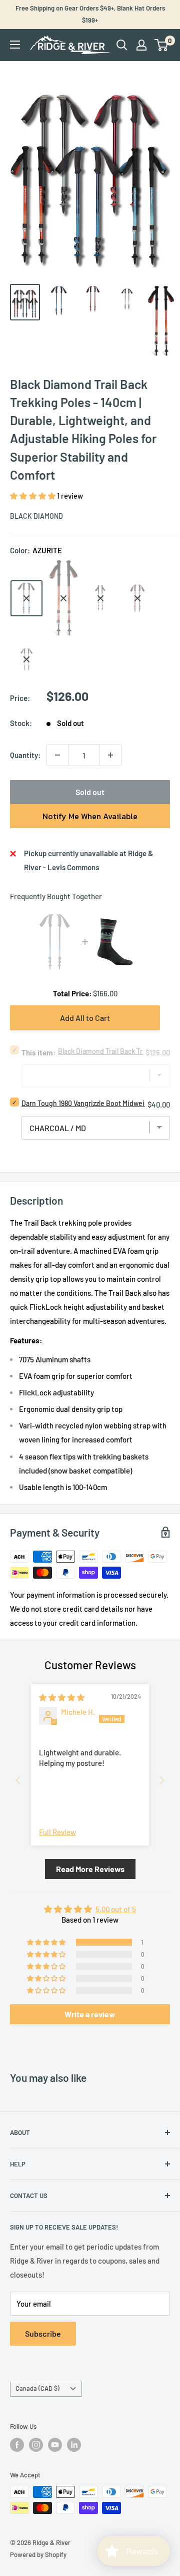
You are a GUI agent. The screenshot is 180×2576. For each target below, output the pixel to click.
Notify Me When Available (90, 816)
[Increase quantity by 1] (110, 755)
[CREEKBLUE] (100, 598)
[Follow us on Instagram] (36, 2445)
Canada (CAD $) (37, 2388)
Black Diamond (36, 516)
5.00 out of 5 (116, 1909)
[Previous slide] (18, 1780)
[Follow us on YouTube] (55, 2445)
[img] (62, 1697)
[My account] (141, 45)
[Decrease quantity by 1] (57, 755)
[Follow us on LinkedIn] (74, 2445)
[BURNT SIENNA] (63, 598)
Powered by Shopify (38, 2554)
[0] (162, 45)
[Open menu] (15, 45)
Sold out (90, 792)
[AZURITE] (26, 598)
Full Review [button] (57, 1832)
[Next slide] (162, 1780)
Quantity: (25, 755)
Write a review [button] (90, 2014)
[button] (33, 496)
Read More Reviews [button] (90, 1869)
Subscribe (43, 2333)
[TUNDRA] (26, 659)
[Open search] (122, 45)
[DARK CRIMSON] (137, 598)
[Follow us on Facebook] (17, 2445)
